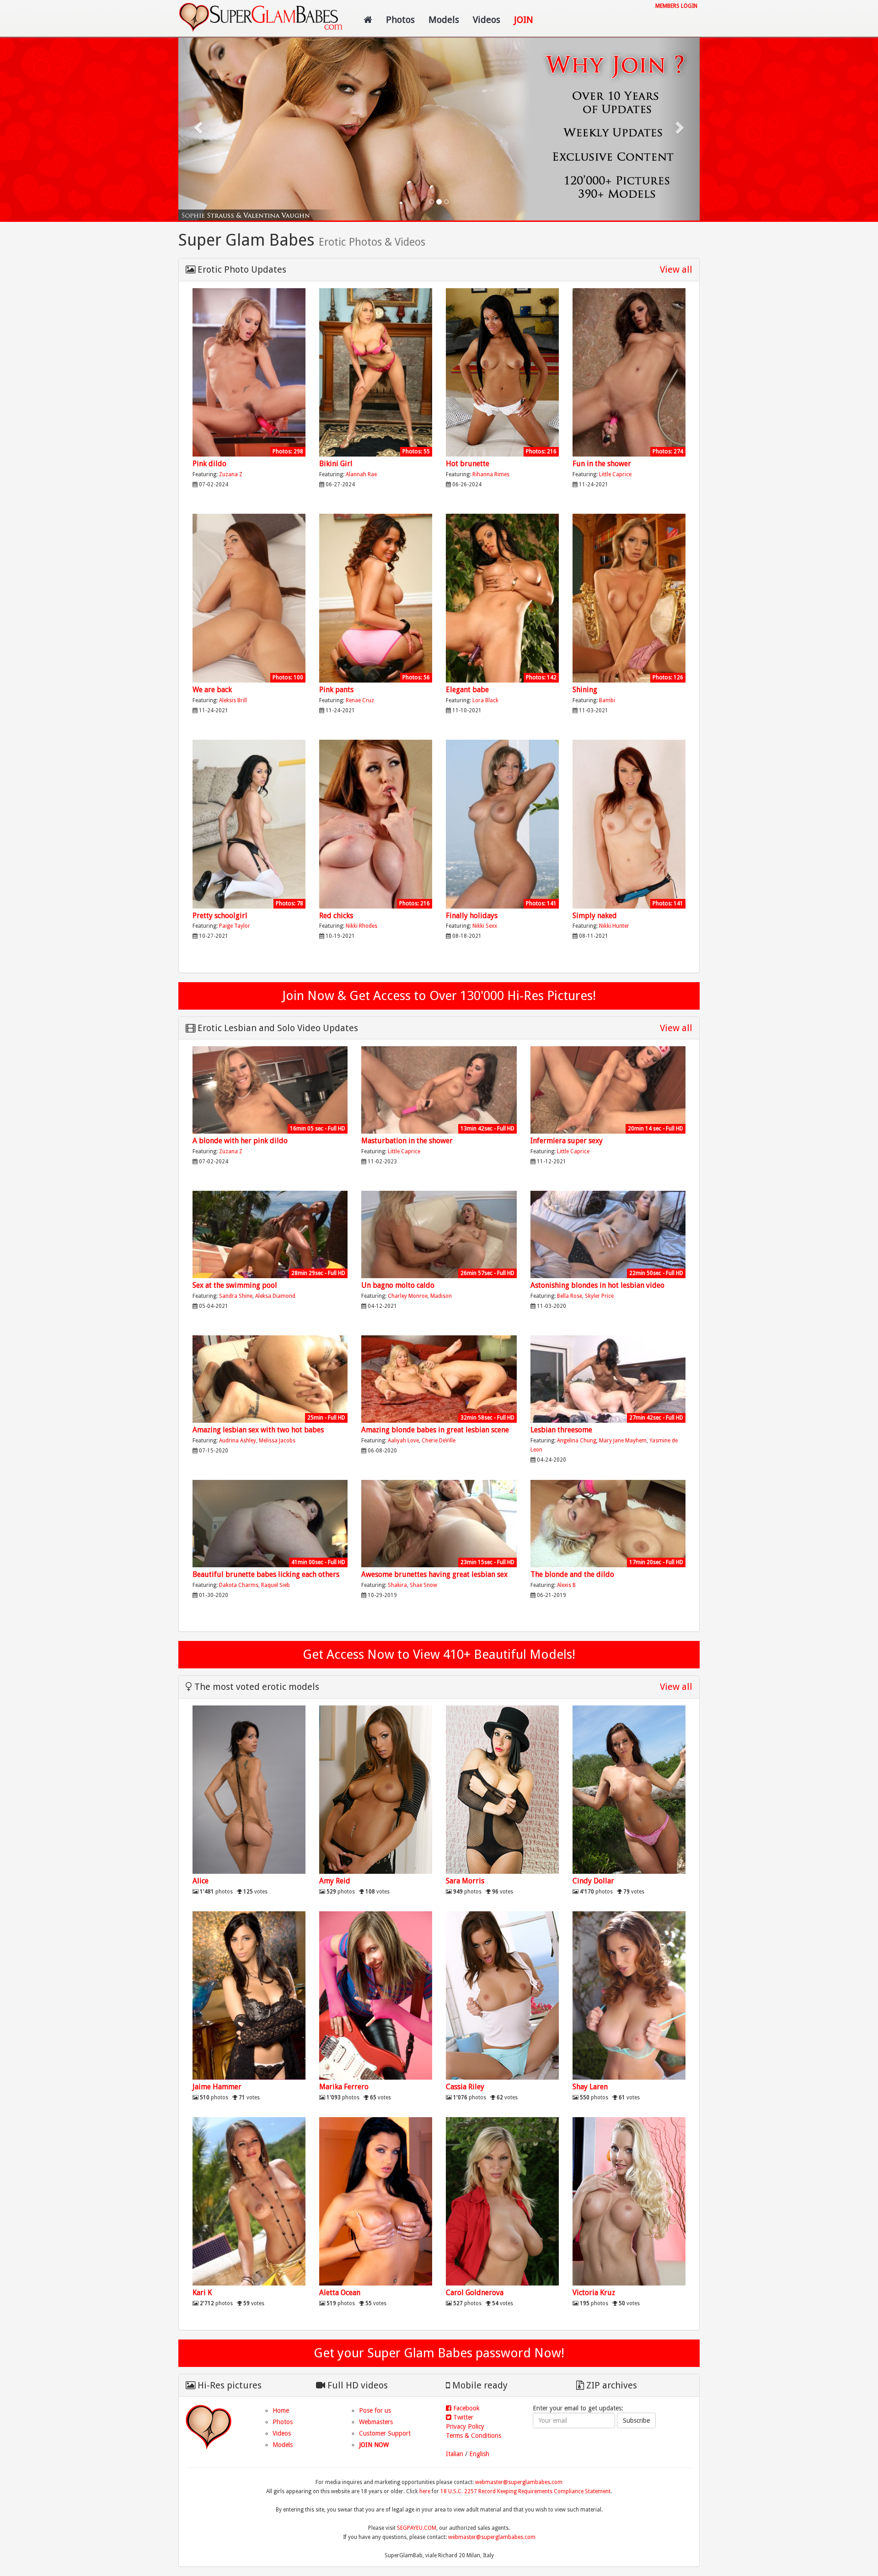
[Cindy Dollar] (629, 1790)
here (425, 2491)
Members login (676, 6)
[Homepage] (368, 20)
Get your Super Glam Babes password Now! (439, 2353)
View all (676, 269)
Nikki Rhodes (361, 926)
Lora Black (485, 700)
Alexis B (566, 1585)
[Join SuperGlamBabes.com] (249, 373)
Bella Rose (570, 1296)
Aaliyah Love (403, 1441)
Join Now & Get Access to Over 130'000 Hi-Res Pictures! (439, 996)
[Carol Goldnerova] (502, 2202)
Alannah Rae (361, 474)
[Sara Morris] (502, 1790)
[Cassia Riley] (502, 1996)
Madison (441, 1296)
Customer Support (385, 2433)
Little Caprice (615, 474)
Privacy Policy (465, 2426)
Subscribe (636, 2420)
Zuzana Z (231, 474)
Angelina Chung (577, 1441)
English (479, 2454)
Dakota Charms (239, 1585)
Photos (400, 20)
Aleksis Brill (233, 700)
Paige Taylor (235, 926)
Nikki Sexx (485, 926)
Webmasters (376, 2422)
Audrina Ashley (238, 1441)
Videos (487, 20)
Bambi (607, 700)
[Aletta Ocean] (376, 2202)
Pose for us (375, 2410)
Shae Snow (423, 1585)
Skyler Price (599, 1296)
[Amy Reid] (376, 1790)
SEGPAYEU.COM (417, 2528)
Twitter (462, 2417)
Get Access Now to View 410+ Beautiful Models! (439, 1654)
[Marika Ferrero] (376, 1996)
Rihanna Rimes (491, 474)
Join (524, 20)
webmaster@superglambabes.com (519, 2482)
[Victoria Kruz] (629, 2202)
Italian (455, 2454)
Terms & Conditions (474, 2436)
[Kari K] (249, 2202)
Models (444, 20)
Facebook (466, 2408)
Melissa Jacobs (277, 1441)
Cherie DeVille (439, 1441)
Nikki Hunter (614, 926)
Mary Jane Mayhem (623, 1441)
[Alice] (249, 1790)
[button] (199, 127)
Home (281, 2410)
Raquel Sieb (276, 1585)
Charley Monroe (408, 1296)
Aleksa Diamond (275, 1296)
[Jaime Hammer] (249, 1996)
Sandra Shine (236, 1296)
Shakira (397, 1585)
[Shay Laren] (629, 1996)
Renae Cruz (360, 700)
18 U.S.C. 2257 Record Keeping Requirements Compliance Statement (525, 2491)
